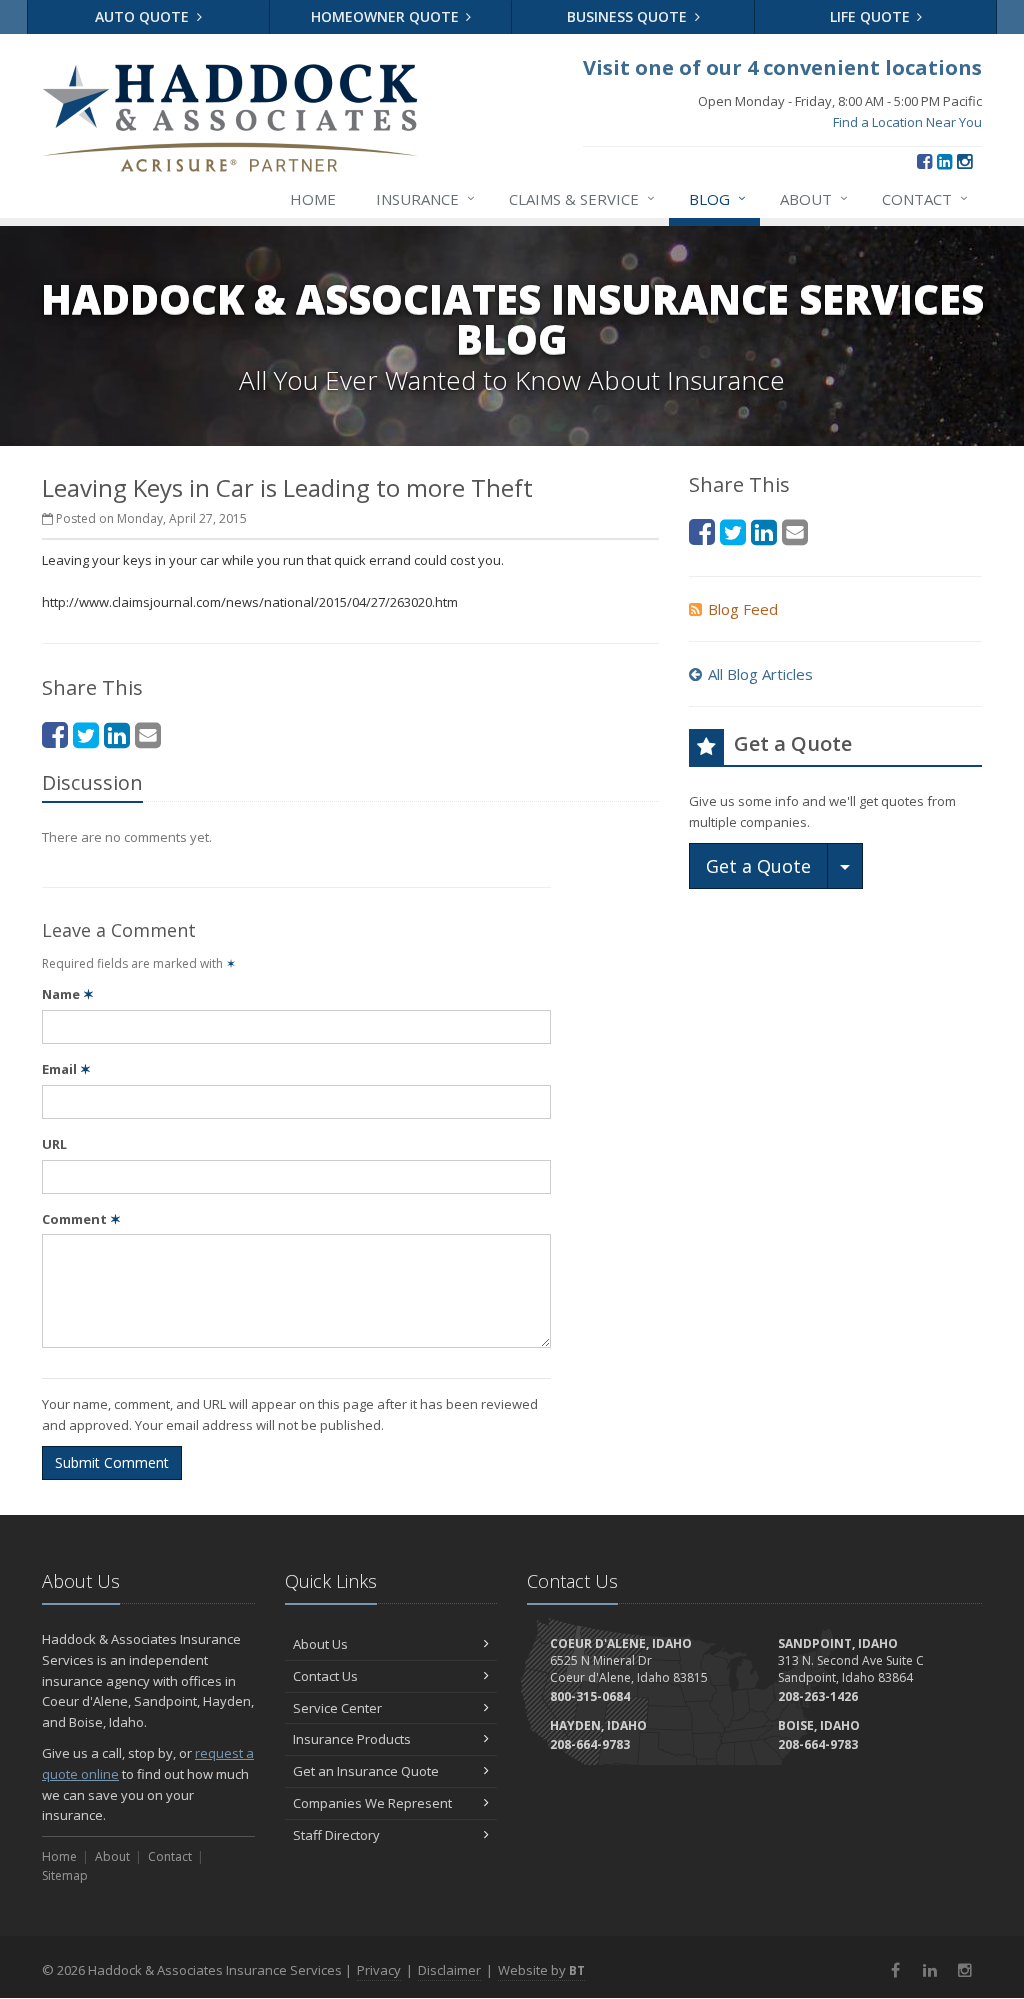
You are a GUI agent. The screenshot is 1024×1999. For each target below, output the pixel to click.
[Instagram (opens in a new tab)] (964, 161)
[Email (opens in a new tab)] (148, 734)
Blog (717, 198)
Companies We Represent (372, 1803)
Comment (81, 1219)
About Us (320, 1644)
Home (313, 199)
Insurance (425, 198)
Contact (925, 198)
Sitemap (65, 1875)
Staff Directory (336, 1835)
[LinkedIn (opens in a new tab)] (944, 161)
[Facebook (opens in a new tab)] (924, 161)
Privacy (379, 1970)
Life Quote (872, 16)
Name (68, 994)
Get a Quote (758, 866)
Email (66, 1069)
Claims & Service (582, 198)
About (814, 198)
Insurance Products (352, 1739)
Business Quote (629, 16)
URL (54, 1144)
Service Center (337, 1708)
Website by (541, 1970)
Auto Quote (144, 16)
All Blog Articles (760, 674)
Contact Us (325, 1676)
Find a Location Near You (907, 122)
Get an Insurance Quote (366, 1771)
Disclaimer (449, 1970)
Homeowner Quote (387, 16)
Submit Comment (112, 1462)
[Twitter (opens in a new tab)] (86, 734)
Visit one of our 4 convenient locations (782, 67)
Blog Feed (743, 609)
